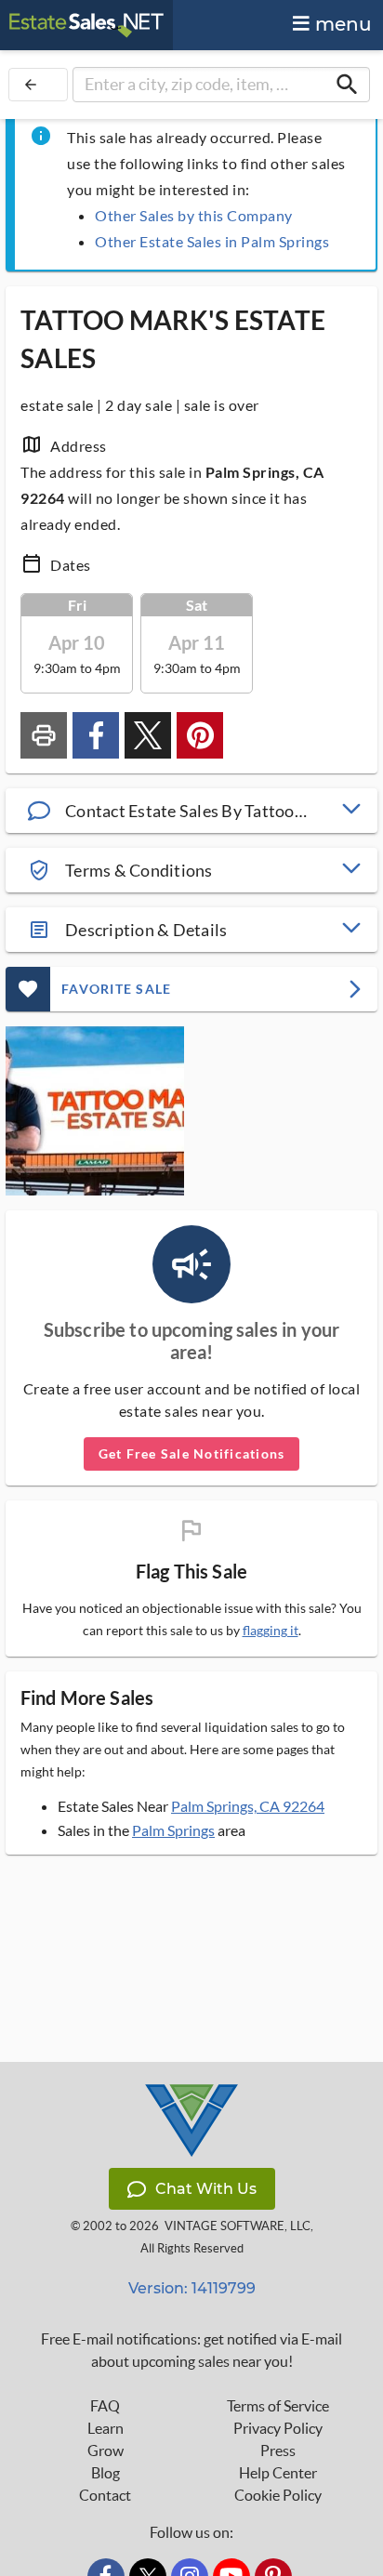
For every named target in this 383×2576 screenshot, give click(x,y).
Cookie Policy (278, 2495)
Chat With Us (206, 2189)
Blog (106, 2473)
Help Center (278, 2473)
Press (278, 2451)
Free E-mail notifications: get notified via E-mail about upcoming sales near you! (191, 2350)
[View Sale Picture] (95, 1111)
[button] (191, 811)
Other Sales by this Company (194, 215)
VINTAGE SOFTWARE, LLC (238, 2226)
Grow (106, 2451)
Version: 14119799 (192, 2288)
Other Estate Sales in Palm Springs (212, 241)
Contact (105, 2495)
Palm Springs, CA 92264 (248, 1806)
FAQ (105, 2406)
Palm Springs (173, 1830)
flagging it (271, 1631)
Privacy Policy (278, 2428)
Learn (106, 2428)
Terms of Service (278, 2406)
